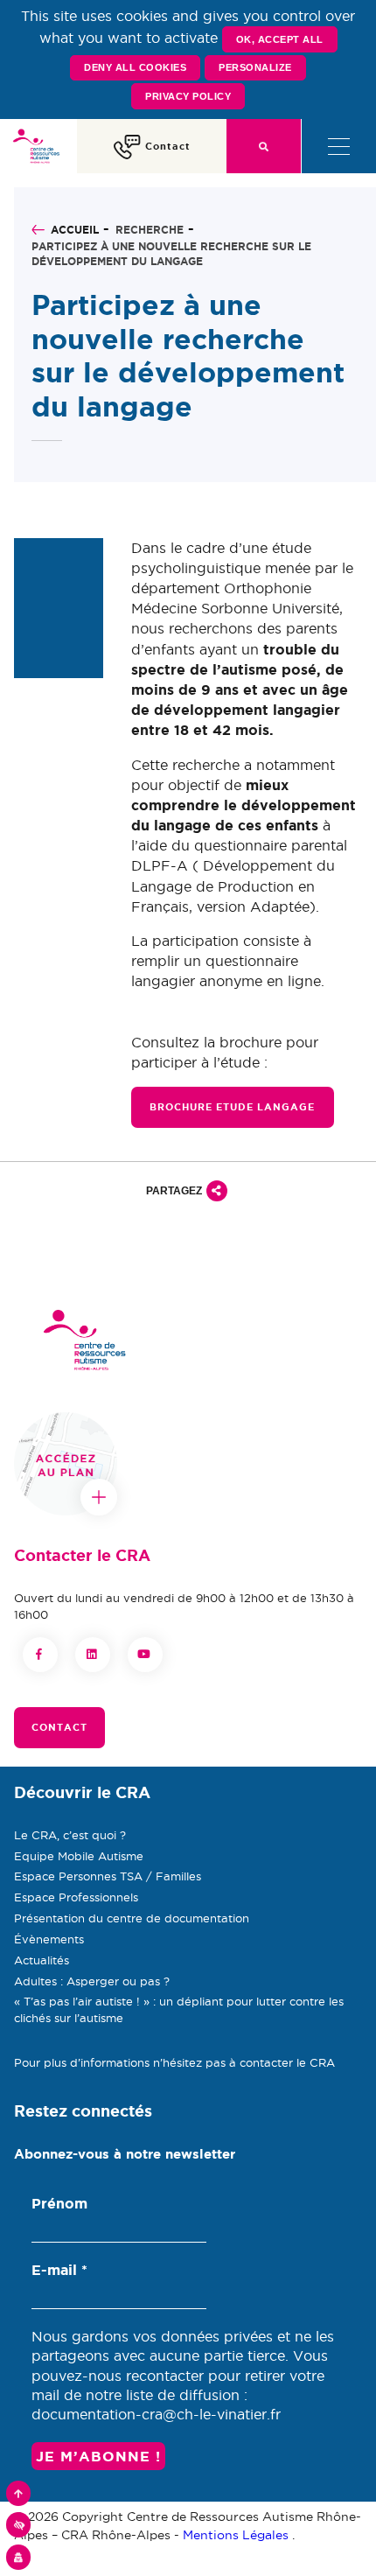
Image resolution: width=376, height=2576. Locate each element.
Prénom (59, 2203)
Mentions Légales (236, 2535)
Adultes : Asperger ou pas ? (92, 1981)
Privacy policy (188, 96)
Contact (59, 1727)
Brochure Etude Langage (233, 1107)
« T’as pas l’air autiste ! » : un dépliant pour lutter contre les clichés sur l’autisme (179, 2009)
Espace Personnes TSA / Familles (108, 1876)
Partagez (174, 1191)
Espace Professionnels (76, 1897)
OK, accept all (280, 39)
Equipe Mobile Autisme (79, 1856)
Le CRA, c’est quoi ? (70, 1835)
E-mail (59, 2270)
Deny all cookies (135, 67)
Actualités (42, 1960)
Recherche (150, 230)
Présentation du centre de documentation (132, 1918)
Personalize (255, 67)
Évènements (49, 1939)
